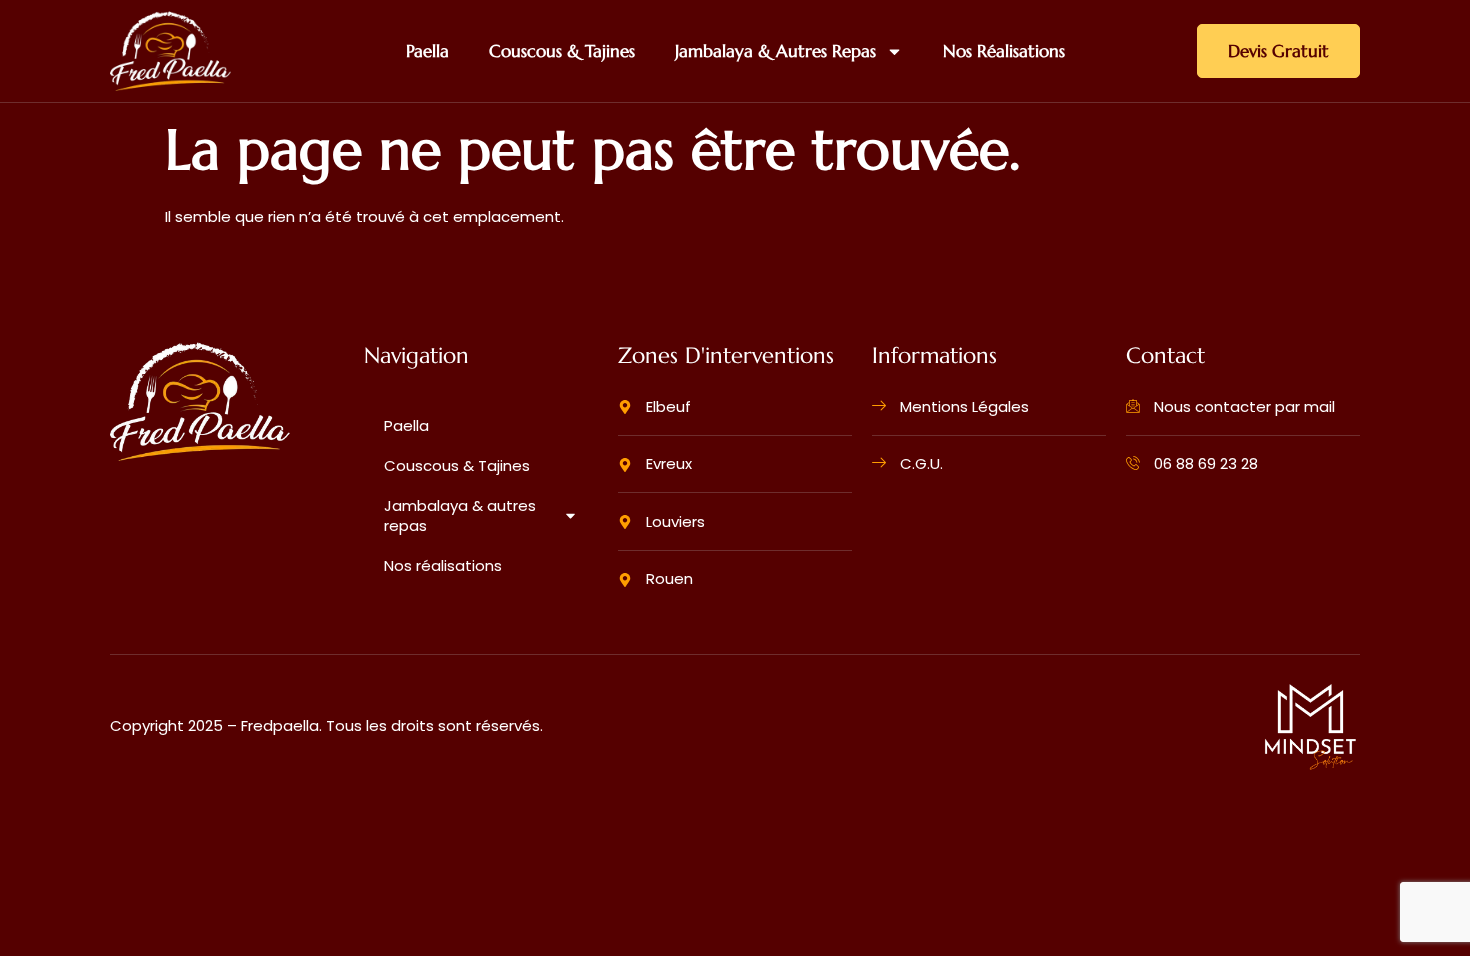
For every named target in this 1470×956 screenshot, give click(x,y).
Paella (427, 51)
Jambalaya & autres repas (775, 51)
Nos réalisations (1004, 51)
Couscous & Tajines (562, 51)
